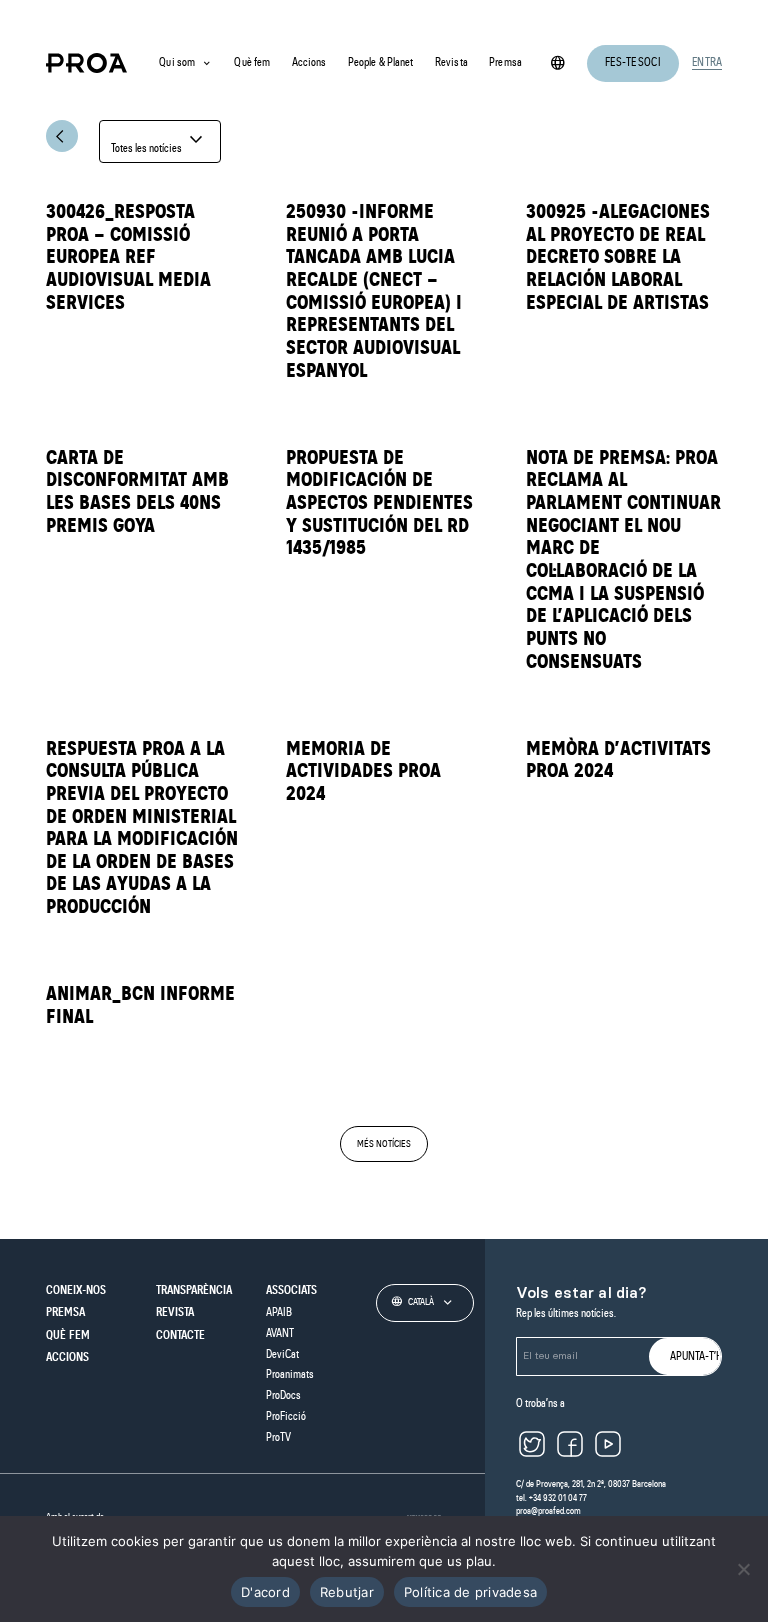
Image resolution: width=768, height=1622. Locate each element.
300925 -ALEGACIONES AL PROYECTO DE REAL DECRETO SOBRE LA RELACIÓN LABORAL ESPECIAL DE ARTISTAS (618, 258)
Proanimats (290, 1374)
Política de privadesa (470, 1592)
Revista (451, 62)
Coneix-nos (76, 1290)
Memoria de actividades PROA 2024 (363, 772)
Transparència (194, 1290)
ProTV (278, 1437)
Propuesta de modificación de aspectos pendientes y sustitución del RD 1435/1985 (379, 504)
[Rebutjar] (743, 1569)
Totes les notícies (159, 141)
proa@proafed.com (548, 1511)
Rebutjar (347, 1592)
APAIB (279, 1312)
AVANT (280, 1333)
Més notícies (383, 1144)
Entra (707, 62)
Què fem (252, 62)
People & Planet (381, 62)
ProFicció (286, 1416)
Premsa (505, 62)
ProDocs (283, 1395)
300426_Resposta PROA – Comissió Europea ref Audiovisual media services (128, 258)
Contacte (180, 1335)
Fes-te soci (632, 62)
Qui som (177, 62)
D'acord (265, 1592)
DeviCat (282, 1354)
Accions (309, 62)
